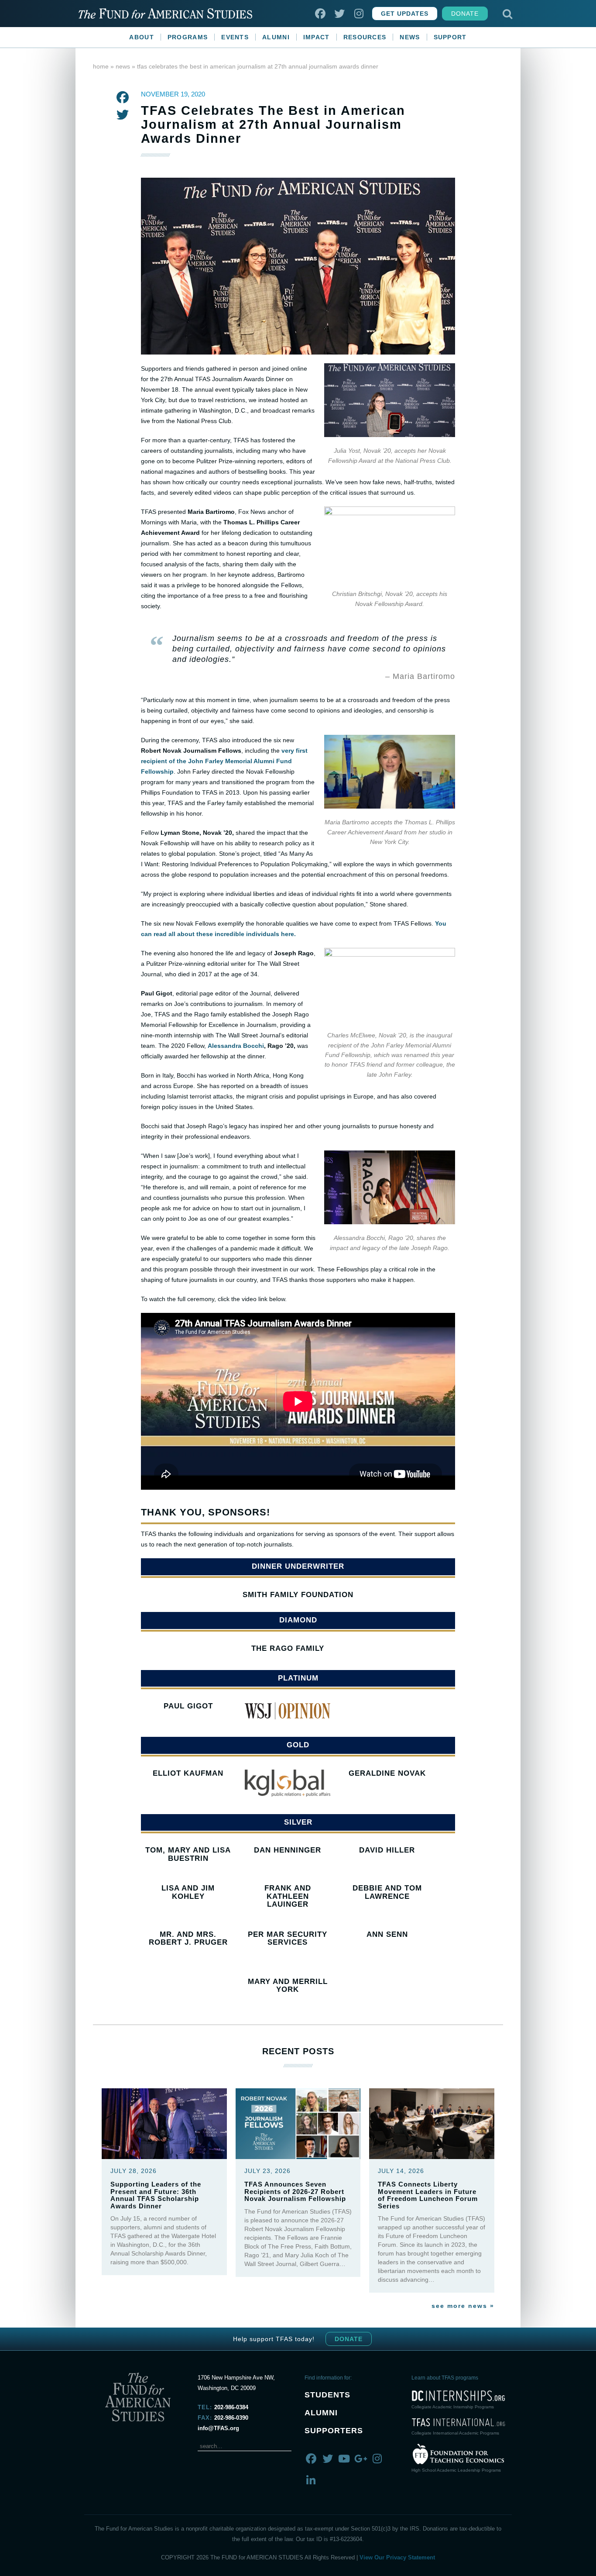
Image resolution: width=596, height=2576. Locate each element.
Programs (188, 37)
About (142, 37)
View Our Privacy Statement (397, 2557)
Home (101, 66)
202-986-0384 (231, 2407)
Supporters (334, 2431)
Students (327, 2395)
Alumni (276, 37)
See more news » (463, 2306)
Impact (317, 37)
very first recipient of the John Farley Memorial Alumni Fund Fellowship (224, 761)
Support (450, 37)
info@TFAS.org (218, 2428)
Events (235, 37)
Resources (365, 37)
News (410, 37)
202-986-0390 (231, 2418)
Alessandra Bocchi (236, 1046)
